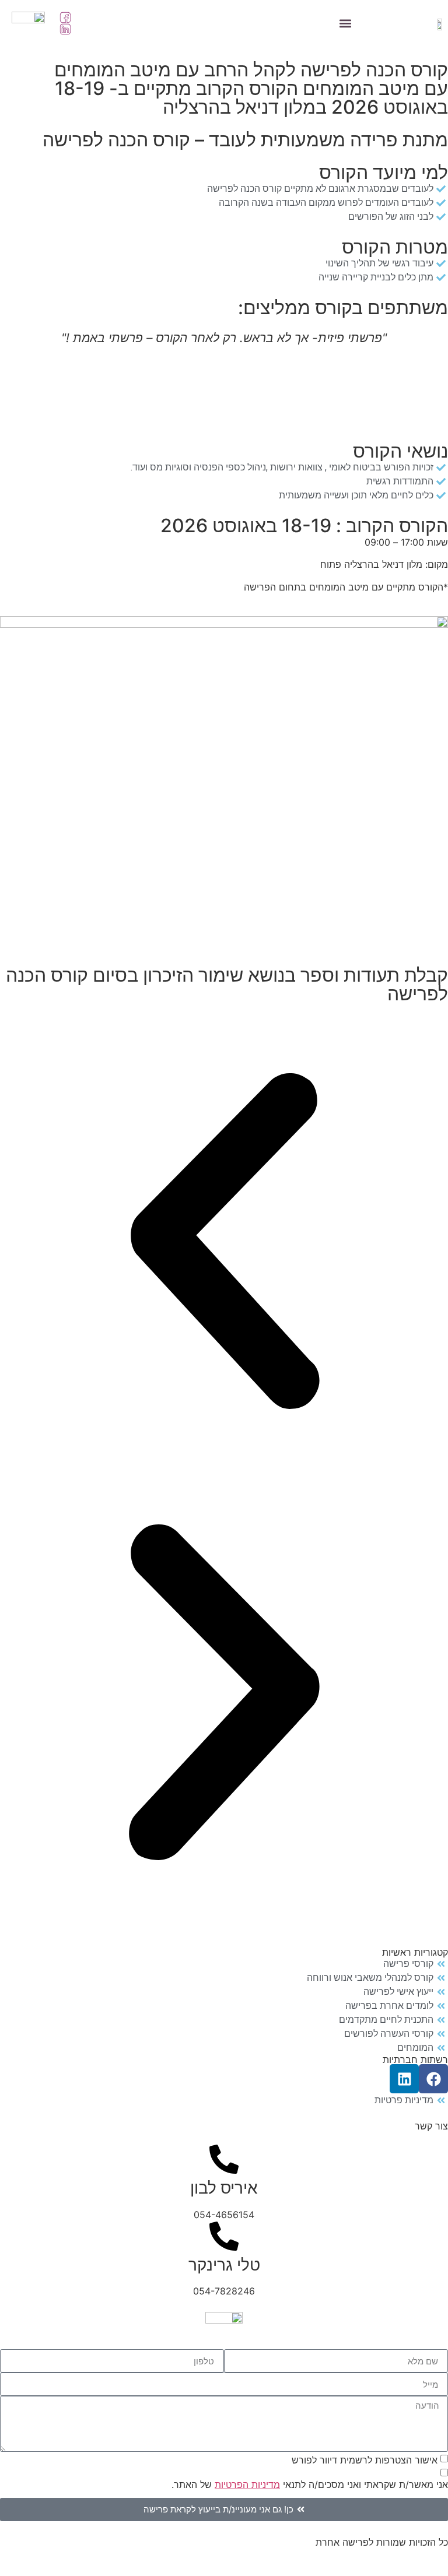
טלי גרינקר (224, 2265)
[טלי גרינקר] (224, 2236)
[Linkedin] (404, 2079)
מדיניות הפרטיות (247, 2484)
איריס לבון (224, 2188)
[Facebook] (433, 2079)
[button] (345, 24)
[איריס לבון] (224, 2159)
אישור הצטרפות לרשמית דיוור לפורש (365, 2460)
